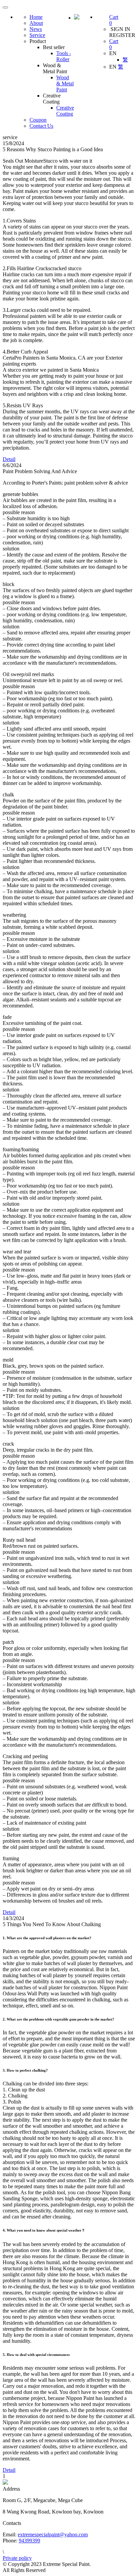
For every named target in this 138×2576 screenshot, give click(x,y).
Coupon (38, 120)
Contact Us (41, 126)
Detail (9, 459)
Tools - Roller (64, 56)
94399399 (29, 2541)
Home (36, 17)
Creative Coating (65, 111)
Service (37, 35)
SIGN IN (120, 29)
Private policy (17, 2558)
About (36, 23)
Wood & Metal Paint (65, 84)
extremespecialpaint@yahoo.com (53, 2535)
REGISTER (122, 35)
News (36, 29)
